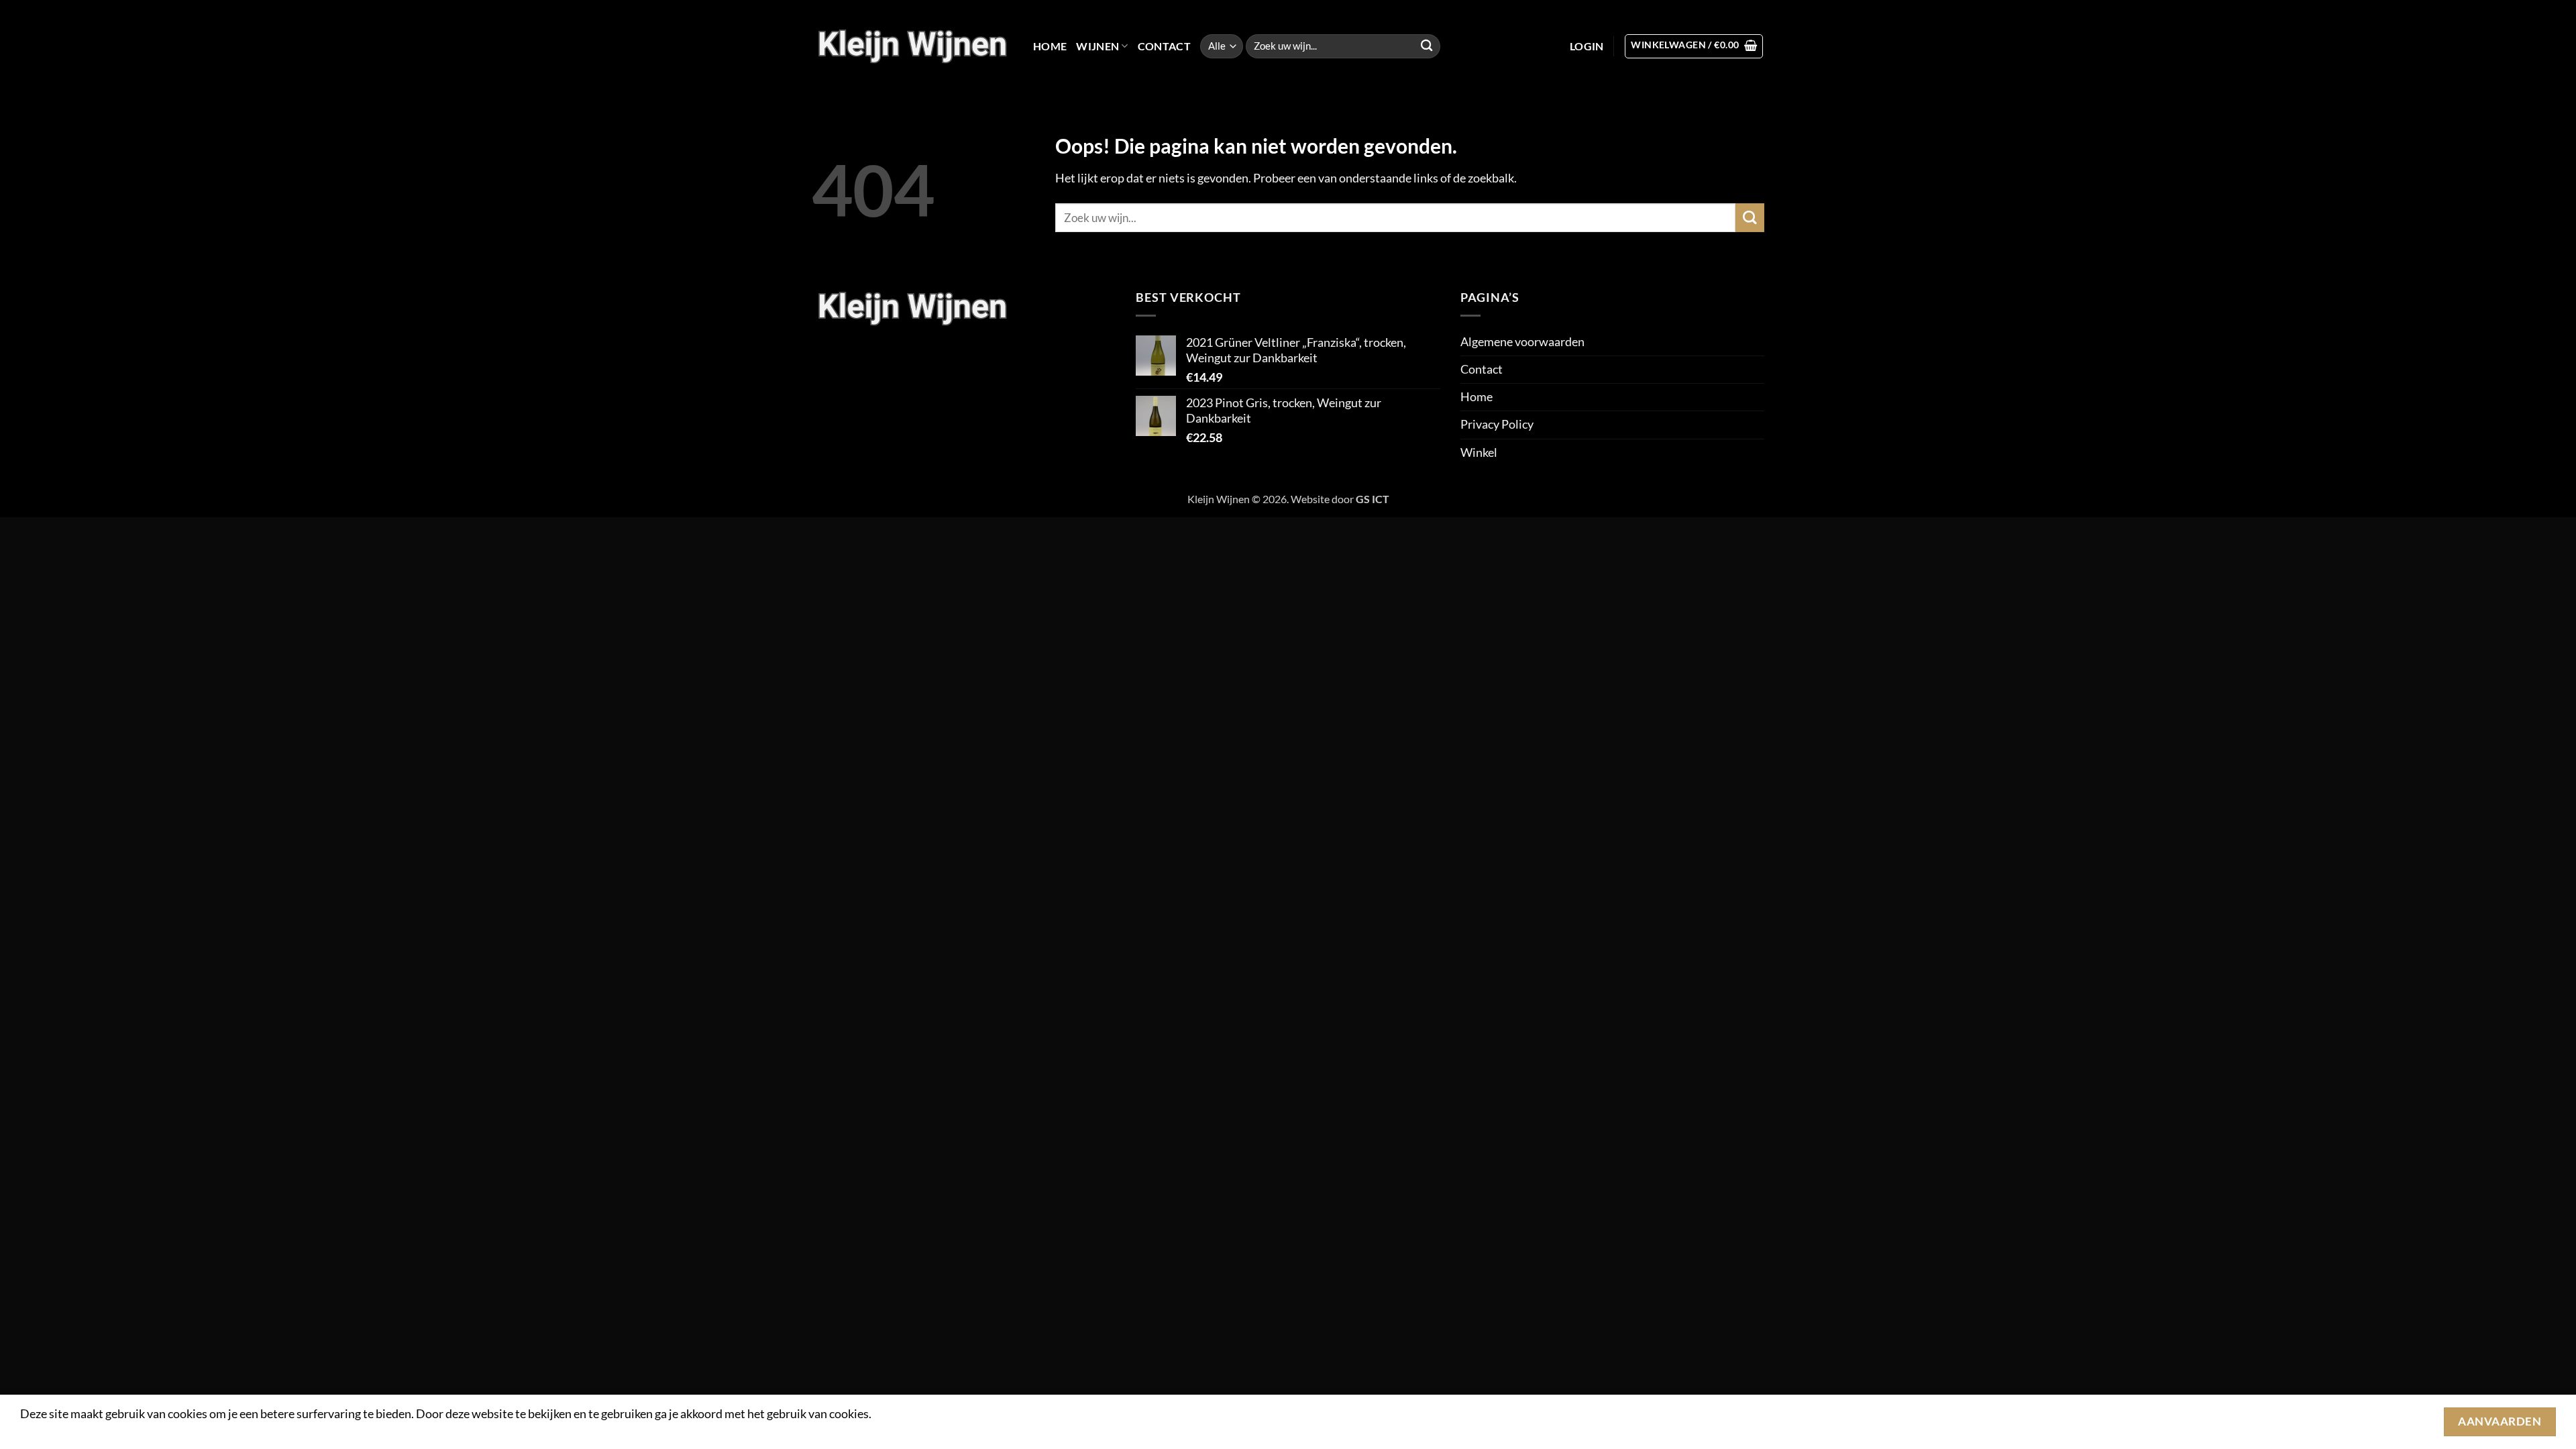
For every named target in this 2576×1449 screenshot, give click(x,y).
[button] (1587, 46)
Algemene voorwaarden (1522, 342)
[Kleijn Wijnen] (912, 46)
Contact (1164, 46)
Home (1050, 46)
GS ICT (1373, 499)
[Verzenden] (1427, 47)
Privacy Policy (1497, 424)
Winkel (1479, 452)
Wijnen (1097, 46)
